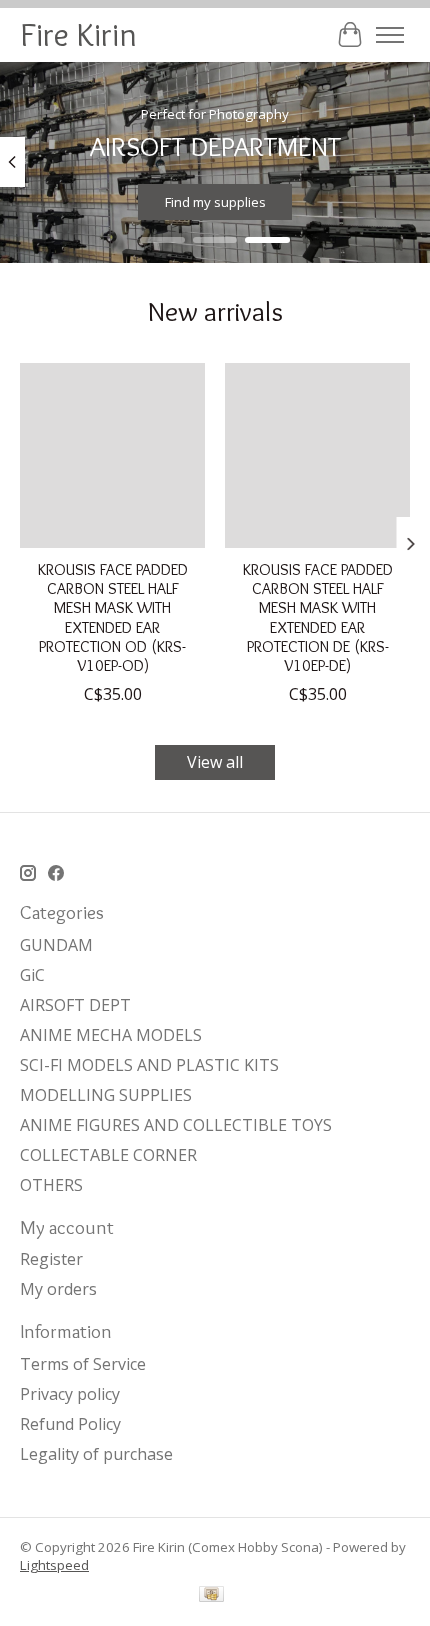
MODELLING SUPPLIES (106, 1095)
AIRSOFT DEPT (75, 1005)
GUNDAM (56, 945)
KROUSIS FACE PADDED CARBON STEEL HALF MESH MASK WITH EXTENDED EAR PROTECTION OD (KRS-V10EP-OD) (113, 617)
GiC (32, 975)
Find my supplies (215, 202)
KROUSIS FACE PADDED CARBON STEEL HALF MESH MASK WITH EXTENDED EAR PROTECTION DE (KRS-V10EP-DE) (318, 617)
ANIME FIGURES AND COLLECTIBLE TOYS (176, 1125)
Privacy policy (70, 1394)
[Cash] (211, 1596)
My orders (58, 1289)
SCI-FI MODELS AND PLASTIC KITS (149, 1065)
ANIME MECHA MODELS (111, 1035)
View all (215, 762)
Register (51, 1259)
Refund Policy (70, 1424)
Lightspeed (54, 1565)
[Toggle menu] (390, 35)
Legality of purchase (96, 1454)
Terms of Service (83, 1364)
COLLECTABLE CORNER (108, 1155)
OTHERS (51, 1185)
